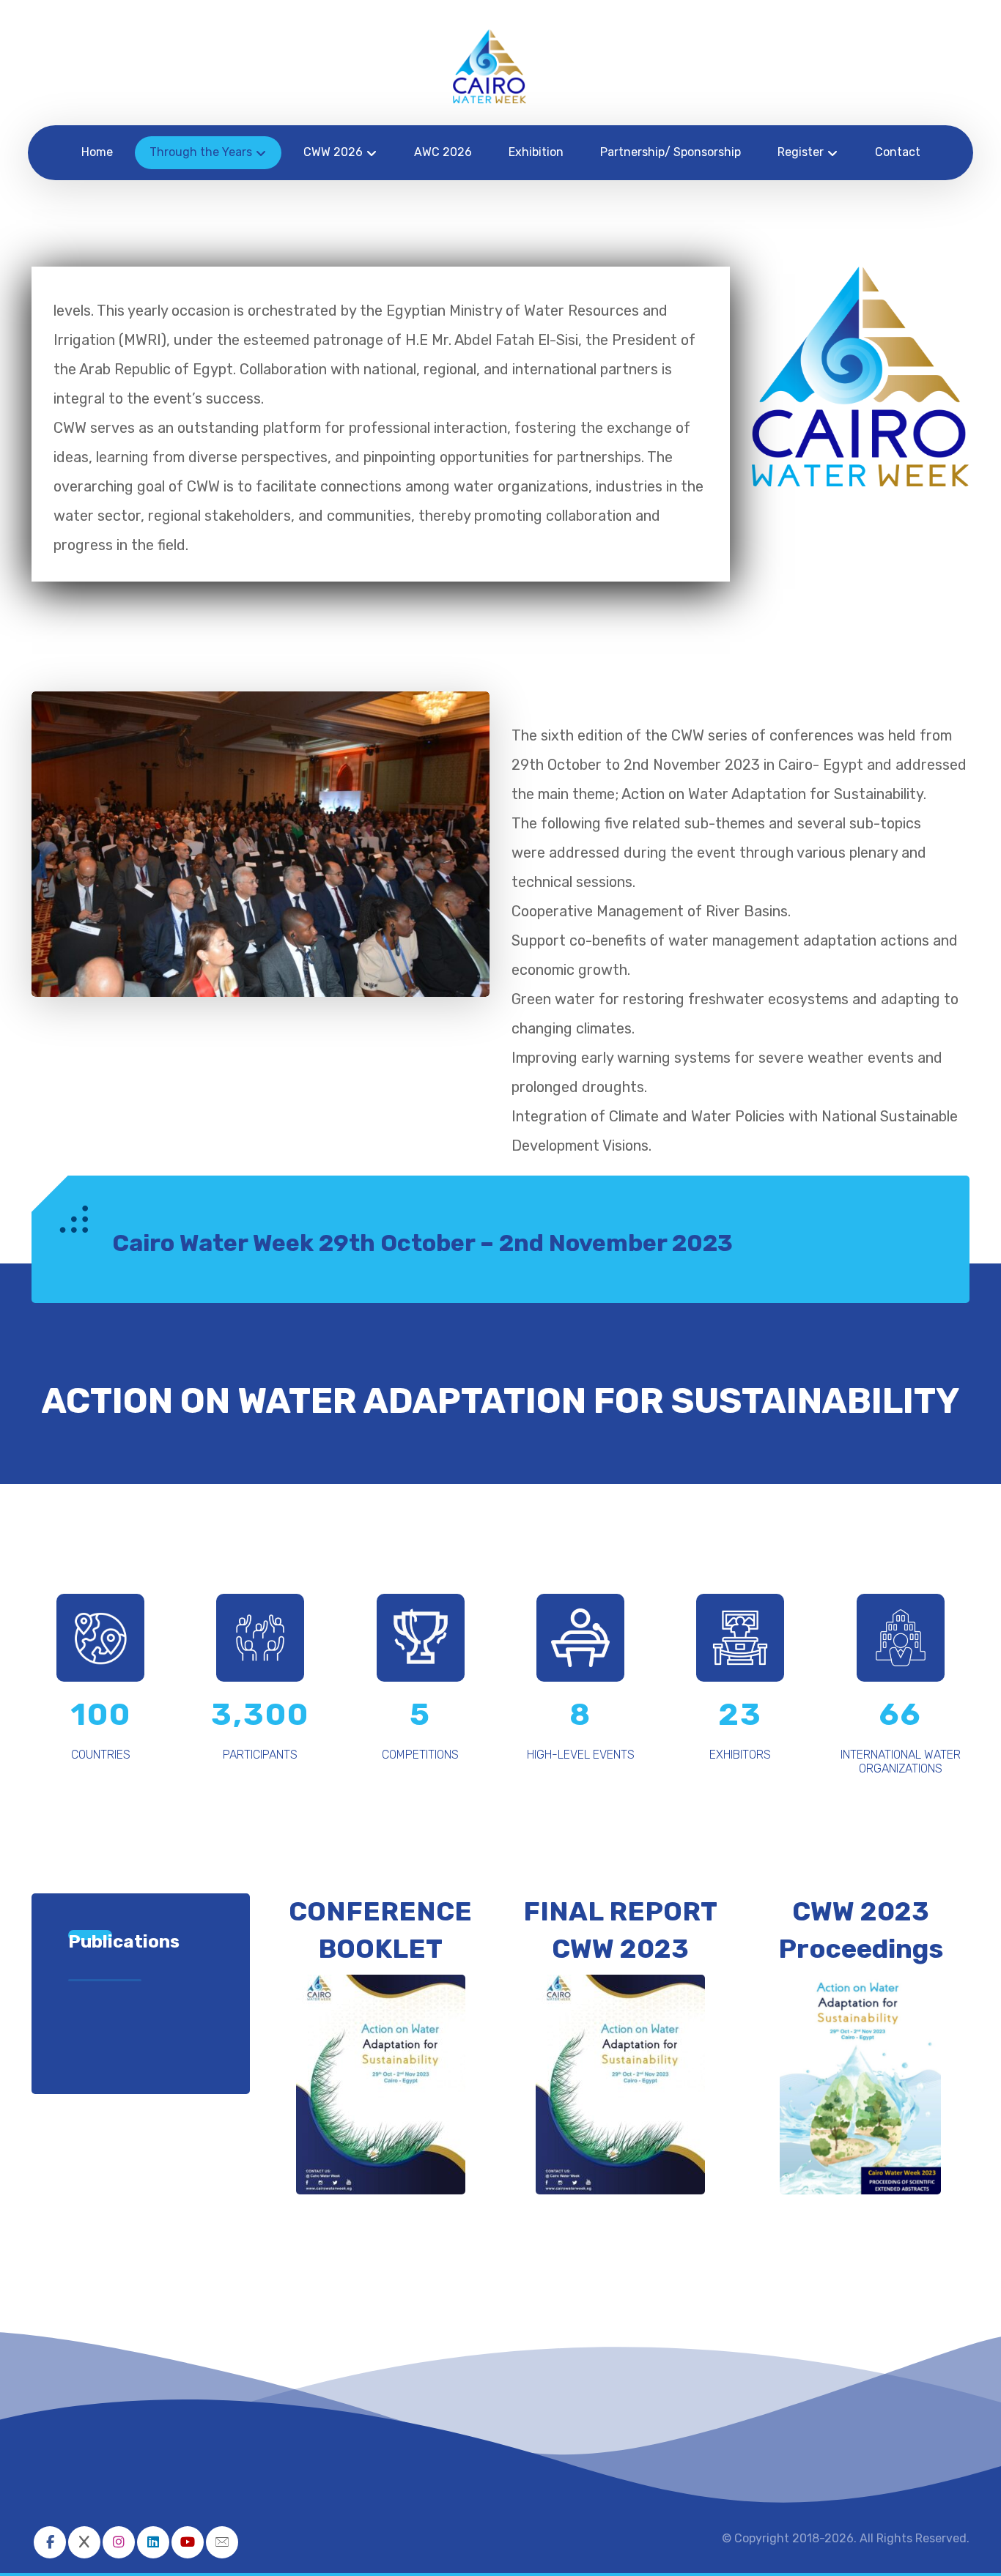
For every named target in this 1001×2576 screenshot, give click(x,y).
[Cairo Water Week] (490, 66)
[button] (50, 2542)
